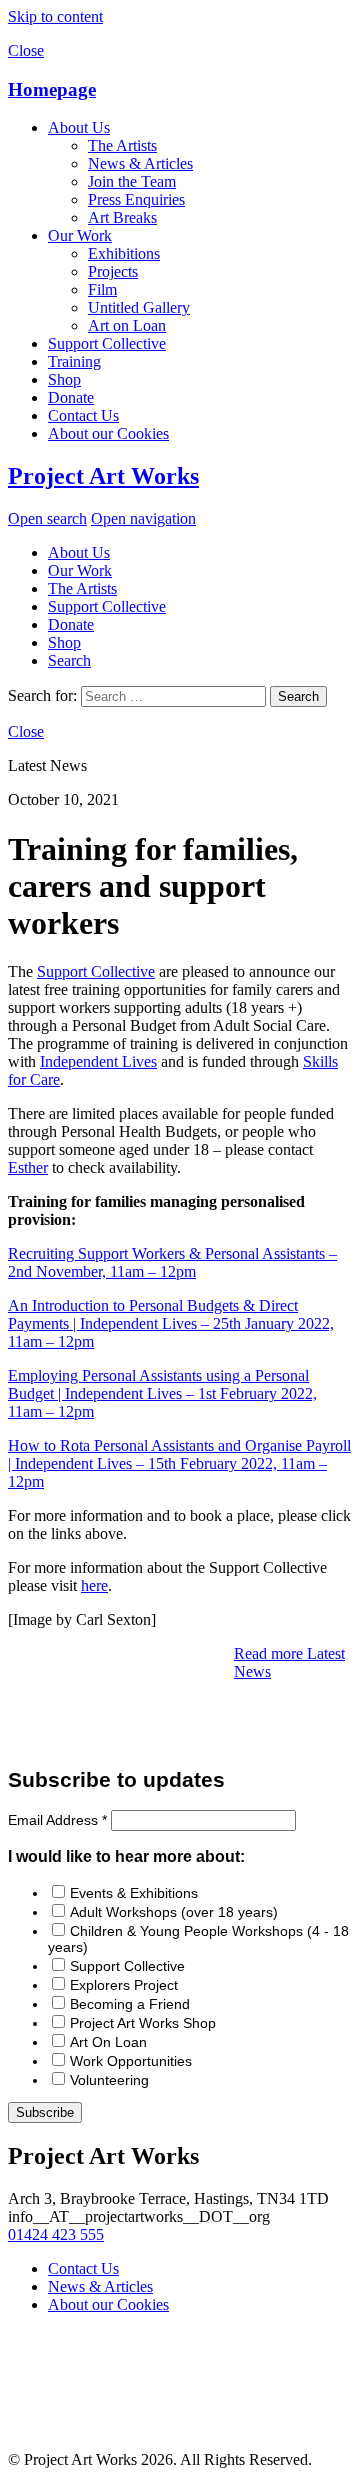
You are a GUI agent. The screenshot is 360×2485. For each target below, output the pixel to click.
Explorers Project (124, 1985)
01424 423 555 (56, 2234)
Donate (71, 397)
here (94, 1585)
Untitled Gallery (139, 307)
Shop (64, 379)
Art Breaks (122, 217)
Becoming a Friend (130, 2004)
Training (74, 361)
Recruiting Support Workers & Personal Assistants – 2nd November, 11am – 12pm (172, 1262)
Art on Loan (127, 325)
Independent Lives (98, 1061)
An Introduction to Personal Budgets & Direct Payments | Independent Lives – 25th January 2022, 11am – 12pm (171, 1323)
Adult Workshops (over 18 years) (174, 1912)
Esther (28, 1167)
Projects (113, 271)
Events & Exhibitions (134, 1893)
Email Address (57, 1820)
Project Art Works (103, 476)
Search (69, 660)
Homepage (52, 89)
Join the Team (132, 181)
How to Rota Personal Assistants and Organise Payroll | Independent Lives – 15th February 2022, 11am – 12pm (179, 1463)
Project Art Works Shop (143, 2023)
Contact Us (83, 415)
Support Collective (107, 343)
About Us (79, 127)
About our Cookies (108, 433)
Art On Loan (108, 2042)
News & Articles (140, 163)
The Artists (122, 145)
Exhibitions (124, 253)
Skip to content (55, 16)
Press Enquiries (136, 199)
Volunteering (109, 2080)
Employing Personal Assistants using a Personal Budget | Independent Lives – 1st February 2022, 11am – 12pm (162, 1393)
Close (26, 50)
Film (102, 289)
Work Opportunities (131, 2061)
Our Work (80, 235)
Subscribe (45, 2112)
